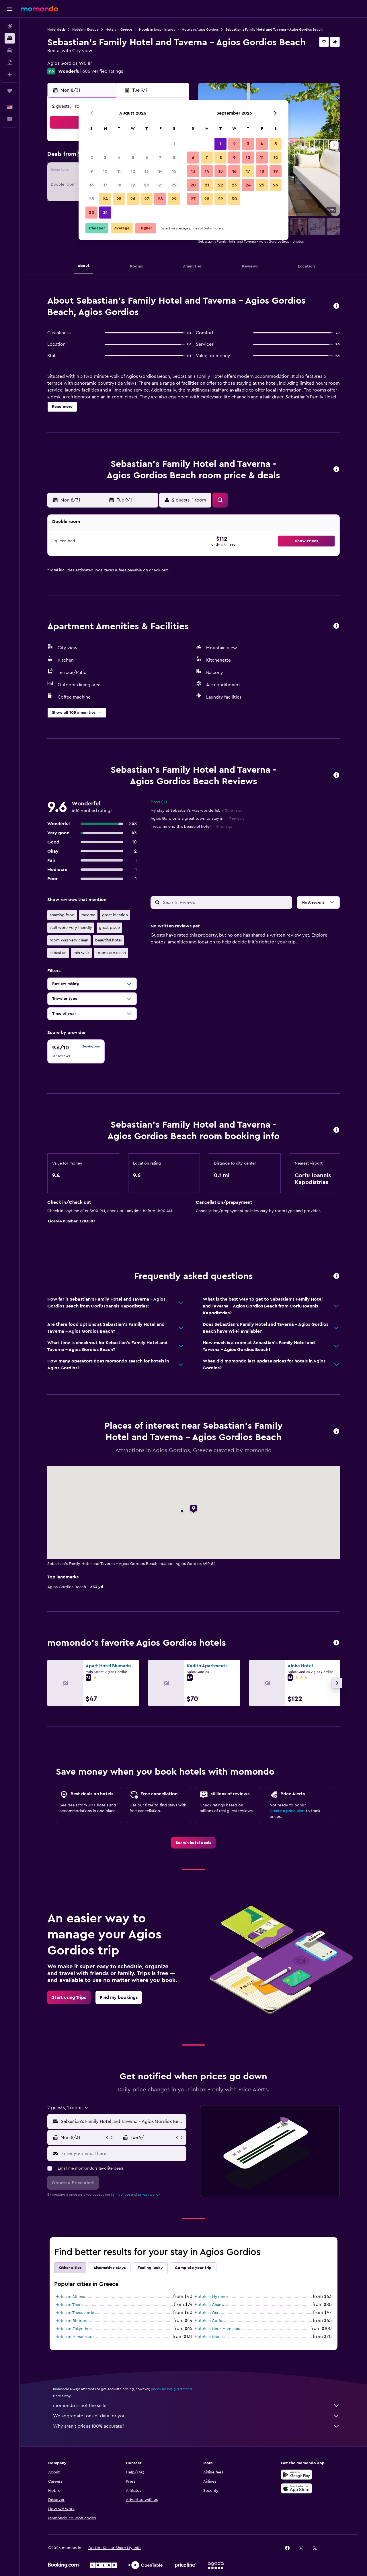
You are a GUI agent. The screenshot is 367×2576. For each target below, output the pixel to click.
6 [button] (147, 158)
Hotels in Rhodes (71, 2321)
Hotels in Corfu (208, 2321)
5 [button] (133, 158)
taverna (88, 915)
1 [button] (174, 144)
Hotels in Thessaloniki (75, 2313)
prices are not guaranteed (171, 2389)
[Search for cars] (10, 50)
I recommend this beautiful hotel (191, 827)
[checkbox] (76, 1051)
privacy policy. (149, 2194)
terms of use (121, 2194)
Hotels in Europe (85, 30)
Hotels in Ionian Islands (157, 30)
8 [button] (174, 158)
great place (109, 928)
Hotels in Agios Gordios (200, 30)
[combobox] (122, 2121)
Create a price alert (287, 1811)
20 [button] (147, 185)
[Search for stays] (10, 38)
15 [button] (174, 171)
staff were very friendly (71, 928)
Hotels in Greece (119, 30)
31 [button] (105, 213)
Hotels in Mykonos (212, 2297)
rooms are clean (111, 953)
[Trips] (10, 91)
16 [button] (92, 185)
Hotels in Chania (209, 2305)
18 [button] (119, 185)
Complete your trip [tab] (193, 2268)
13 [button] (147, 171)
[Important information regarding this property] (336, 1130)
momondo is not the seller (81, 2406)
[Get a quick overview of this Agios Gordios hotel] (336, 306)
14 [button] (160, 171)
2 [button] (92, 158)
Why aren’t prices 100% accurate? (89, 2426)
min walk (81, 953)
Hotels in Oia (206, 2313)
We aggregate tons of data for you (89, 2416)
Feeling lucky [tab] (150, 2268)
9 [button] (92, 171)
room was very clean (69, 940)
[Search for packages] (10, 62)
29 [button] (174, 199)
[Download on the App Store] (296, 2488)
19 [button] (133, 185)
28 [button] (160, 199)
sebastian (58, 953)
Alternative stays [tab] (110, 2268)
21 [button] (160, 185)
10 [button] (105, 171)
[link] (193, 1843)
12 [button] (133, 171)
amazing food (62, 915)
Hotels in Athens (70, 2297)
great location (115, 915)
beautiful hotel (108, 940)
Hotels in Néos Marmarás (217, 2329)
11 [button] (119, 171)
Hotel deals (56, 30)
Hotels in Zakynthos (73, 2329)
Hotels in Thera (69, 2305)
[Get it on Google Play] (296, 2475)
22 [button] (174, 185)
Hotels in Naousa (210, 2337)
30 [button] (92, 213)
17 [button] (105, 185)
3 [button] (105, 158)
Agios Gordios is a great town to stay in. (197, 819)
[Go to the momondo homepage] (39, 9)
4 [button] (119, 158)
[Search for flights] (10, 26)
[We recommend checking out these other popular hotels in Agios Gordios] (336, 1643)
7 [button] (160, 158)
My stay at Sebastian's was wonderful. (196, 811)
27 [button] (147, 199)
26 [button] (133, 199)
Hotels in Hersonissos (75, 2337)
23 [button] (91, 199)
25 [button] (119, 199)
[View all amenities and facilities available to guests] (336, 626)
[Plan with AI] (10, 74)
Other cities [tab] (70, 2268)
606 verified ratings (103, 71)
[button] (10, 9)
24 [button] (105, 199)
